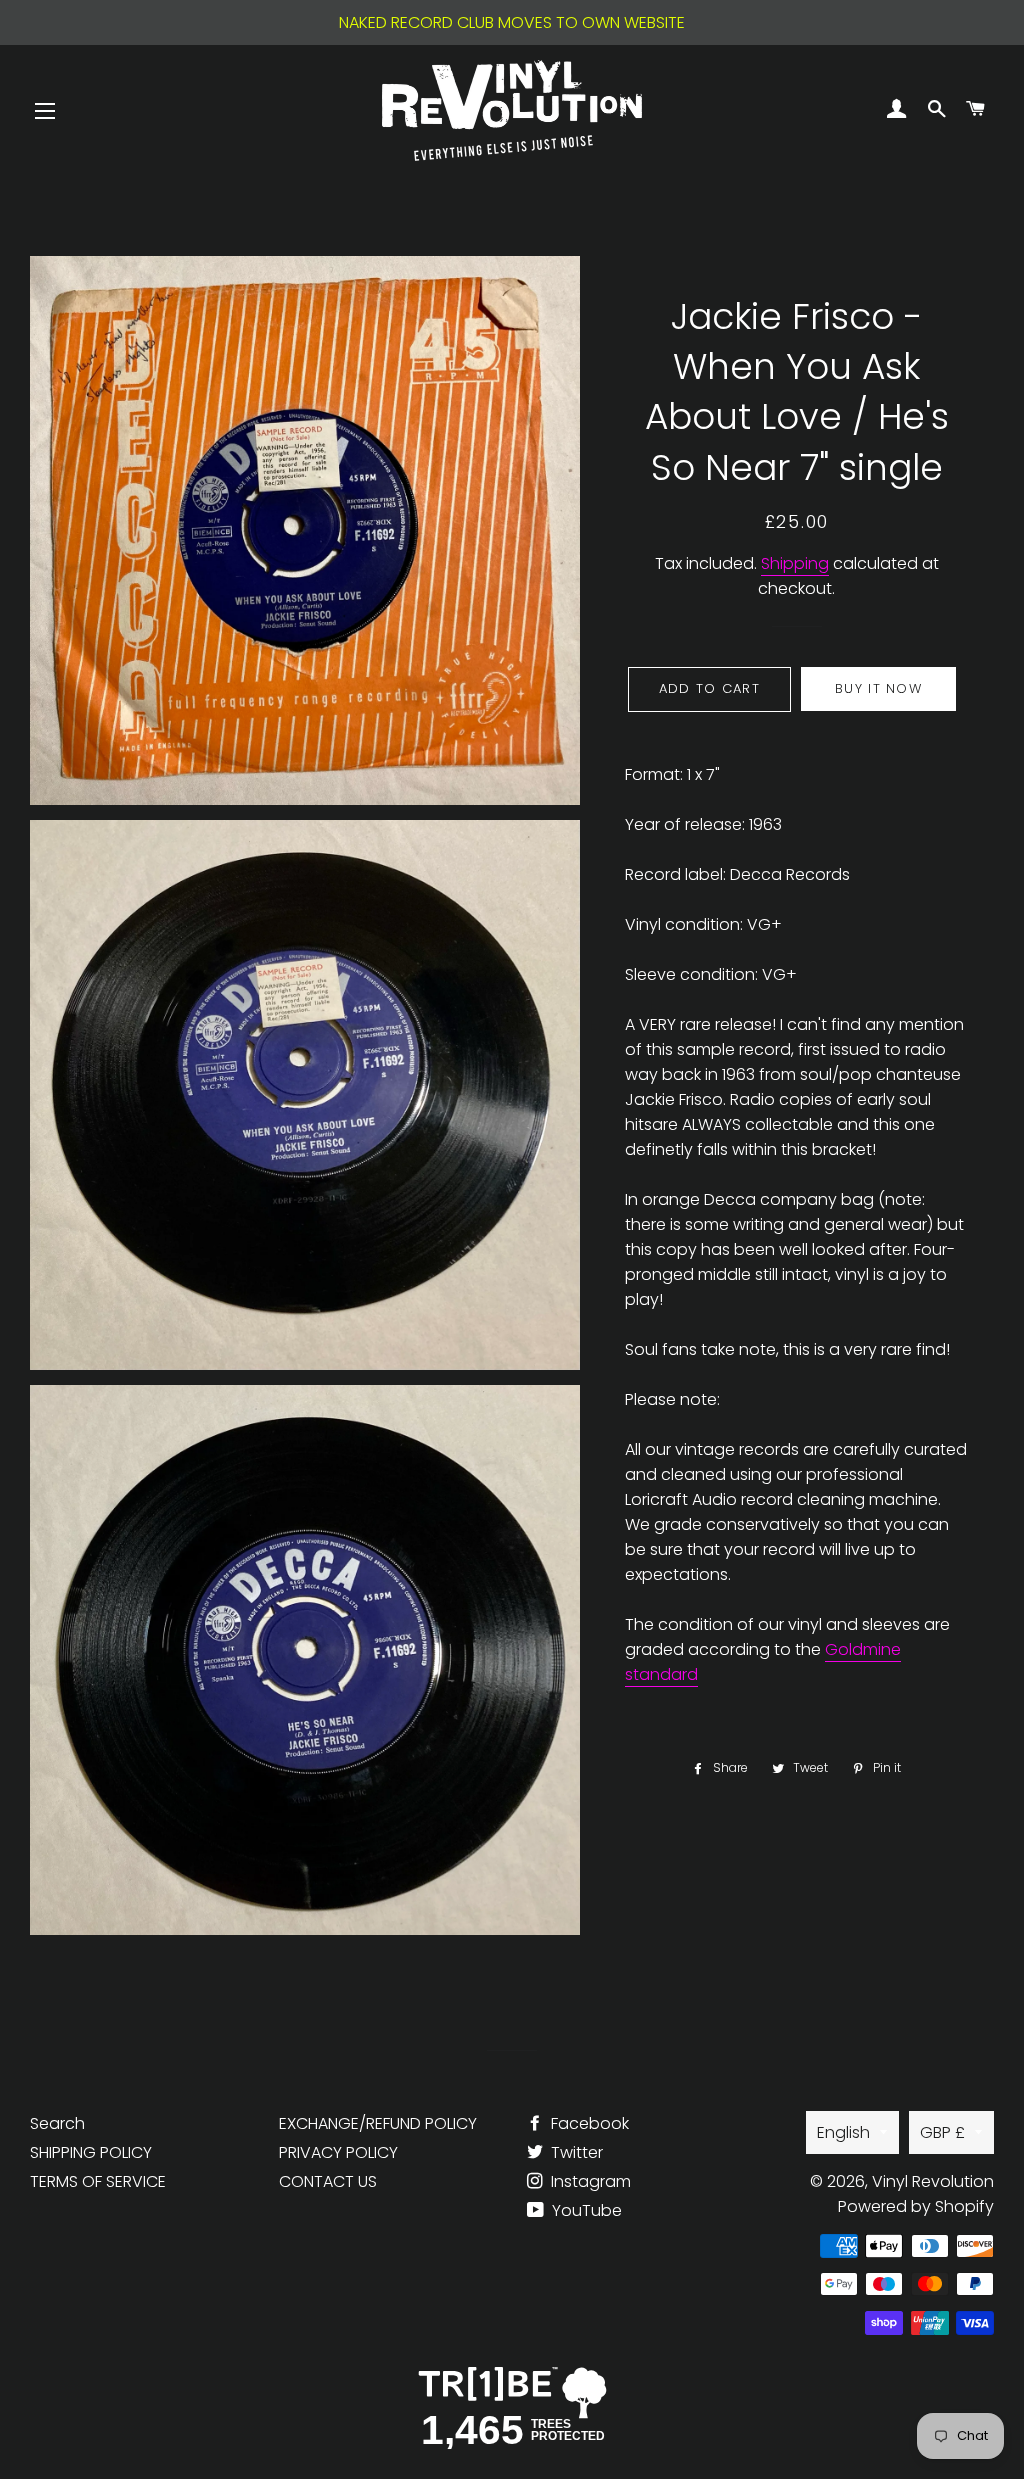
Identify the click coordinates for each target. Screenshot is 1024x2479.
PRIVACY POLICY (338, 2152)
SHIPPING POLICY (91, 2152)
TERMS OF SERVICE (98, 2181)
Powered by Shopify (916, 2206)
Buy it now (878, 688)
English (843, 2132)
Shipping (795, 563)
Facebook (588, 2123)
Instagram (589, 2181)
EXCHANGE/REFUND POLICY (378, 2123)
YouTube (585, 2210)
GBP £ (942, 2132)
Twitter (575, 2152)
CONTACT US (328, 2181)
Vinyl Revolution (933, 2181)
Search (57, 2123)
